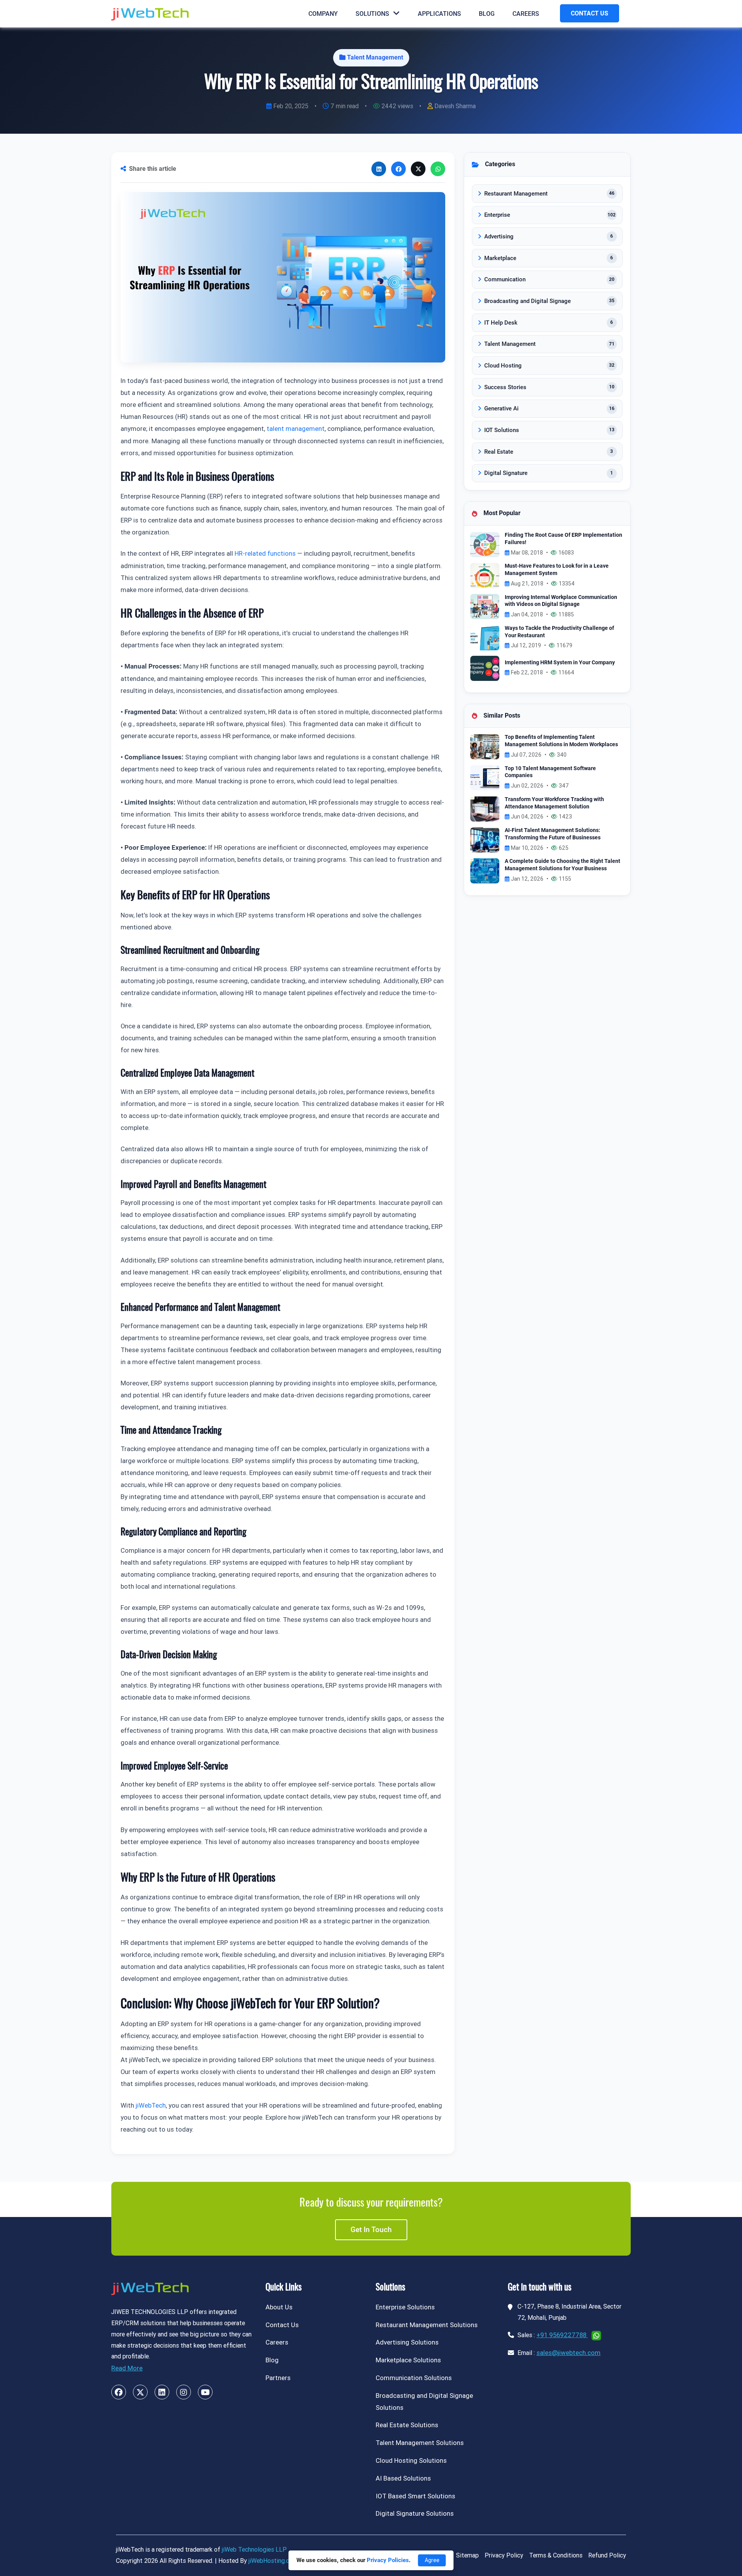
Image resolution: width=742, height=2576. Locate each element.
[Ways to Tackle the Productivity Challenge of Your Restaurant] (485, 637)
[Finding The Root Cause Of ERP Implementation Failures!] (485, 544)
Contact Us (282, 2325)
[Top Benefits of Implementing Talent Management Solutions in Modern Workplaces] (485, 746)
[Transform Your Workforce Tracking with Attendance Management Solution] (485, 808)
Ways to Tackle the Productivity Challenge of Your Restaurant (559, 632)
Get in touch (371, 2230)
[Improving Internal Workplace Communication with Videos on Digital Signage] (485, 606)
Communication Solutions (414, 2378)
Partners (278, 2378)
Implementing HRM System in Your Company (560, 663)
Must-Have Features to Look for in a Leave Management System (557, 570)
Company (323, 14)
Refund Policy (607, 2555)
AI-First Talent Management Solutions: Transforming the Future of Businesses (553, 834)
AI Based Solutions (403, 2478)
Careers (526, 14)
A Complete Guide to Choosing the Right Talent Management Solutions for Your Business (562, 865)
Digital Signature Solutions (415, 2513)
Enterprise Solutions (405, 2307)
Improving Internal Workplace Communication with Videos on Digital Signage (561, 601)
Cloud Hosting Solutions (411, 2460)
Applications (439, 14)
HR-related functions (265, 553)
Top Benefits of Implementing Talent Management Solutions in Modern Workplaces (561, 741)
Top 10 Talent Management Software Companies (550, 772)
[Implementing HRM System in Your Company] (485, 668)
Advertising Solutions (407, 2342)
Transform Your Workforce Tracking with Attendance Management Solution (554, 803)
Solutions (372, 14)
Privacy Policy (504, 2555)
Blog (487, 14)
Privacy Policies (388, 2560)
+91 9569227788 (562, 2335)
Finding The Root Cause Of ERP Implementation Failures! (563, 539)
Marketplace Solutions (408, 2360)
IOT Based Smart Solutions (415, 2496)
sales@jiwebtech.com (568, 2353)
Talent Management (375, 57)
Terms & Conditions (556, 2555)
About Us (279, 2307)
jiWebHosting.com (273, 2561)
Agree (432, 2560)
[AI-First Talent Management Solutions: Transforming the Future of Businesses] (485, 840)
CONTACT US (590, 13)
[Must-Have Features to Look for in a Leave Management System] (485, 575)
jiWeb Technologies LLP (254, 2550)
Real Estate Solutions (407, 2425)
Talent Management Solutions (420, 2443)
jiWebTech (151, 2105)
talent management (296, 429)
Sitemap (467, 2555)
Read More (127, 2368)
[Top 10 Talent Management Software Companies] (485, 777)
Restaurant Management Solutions (427, 2325)
